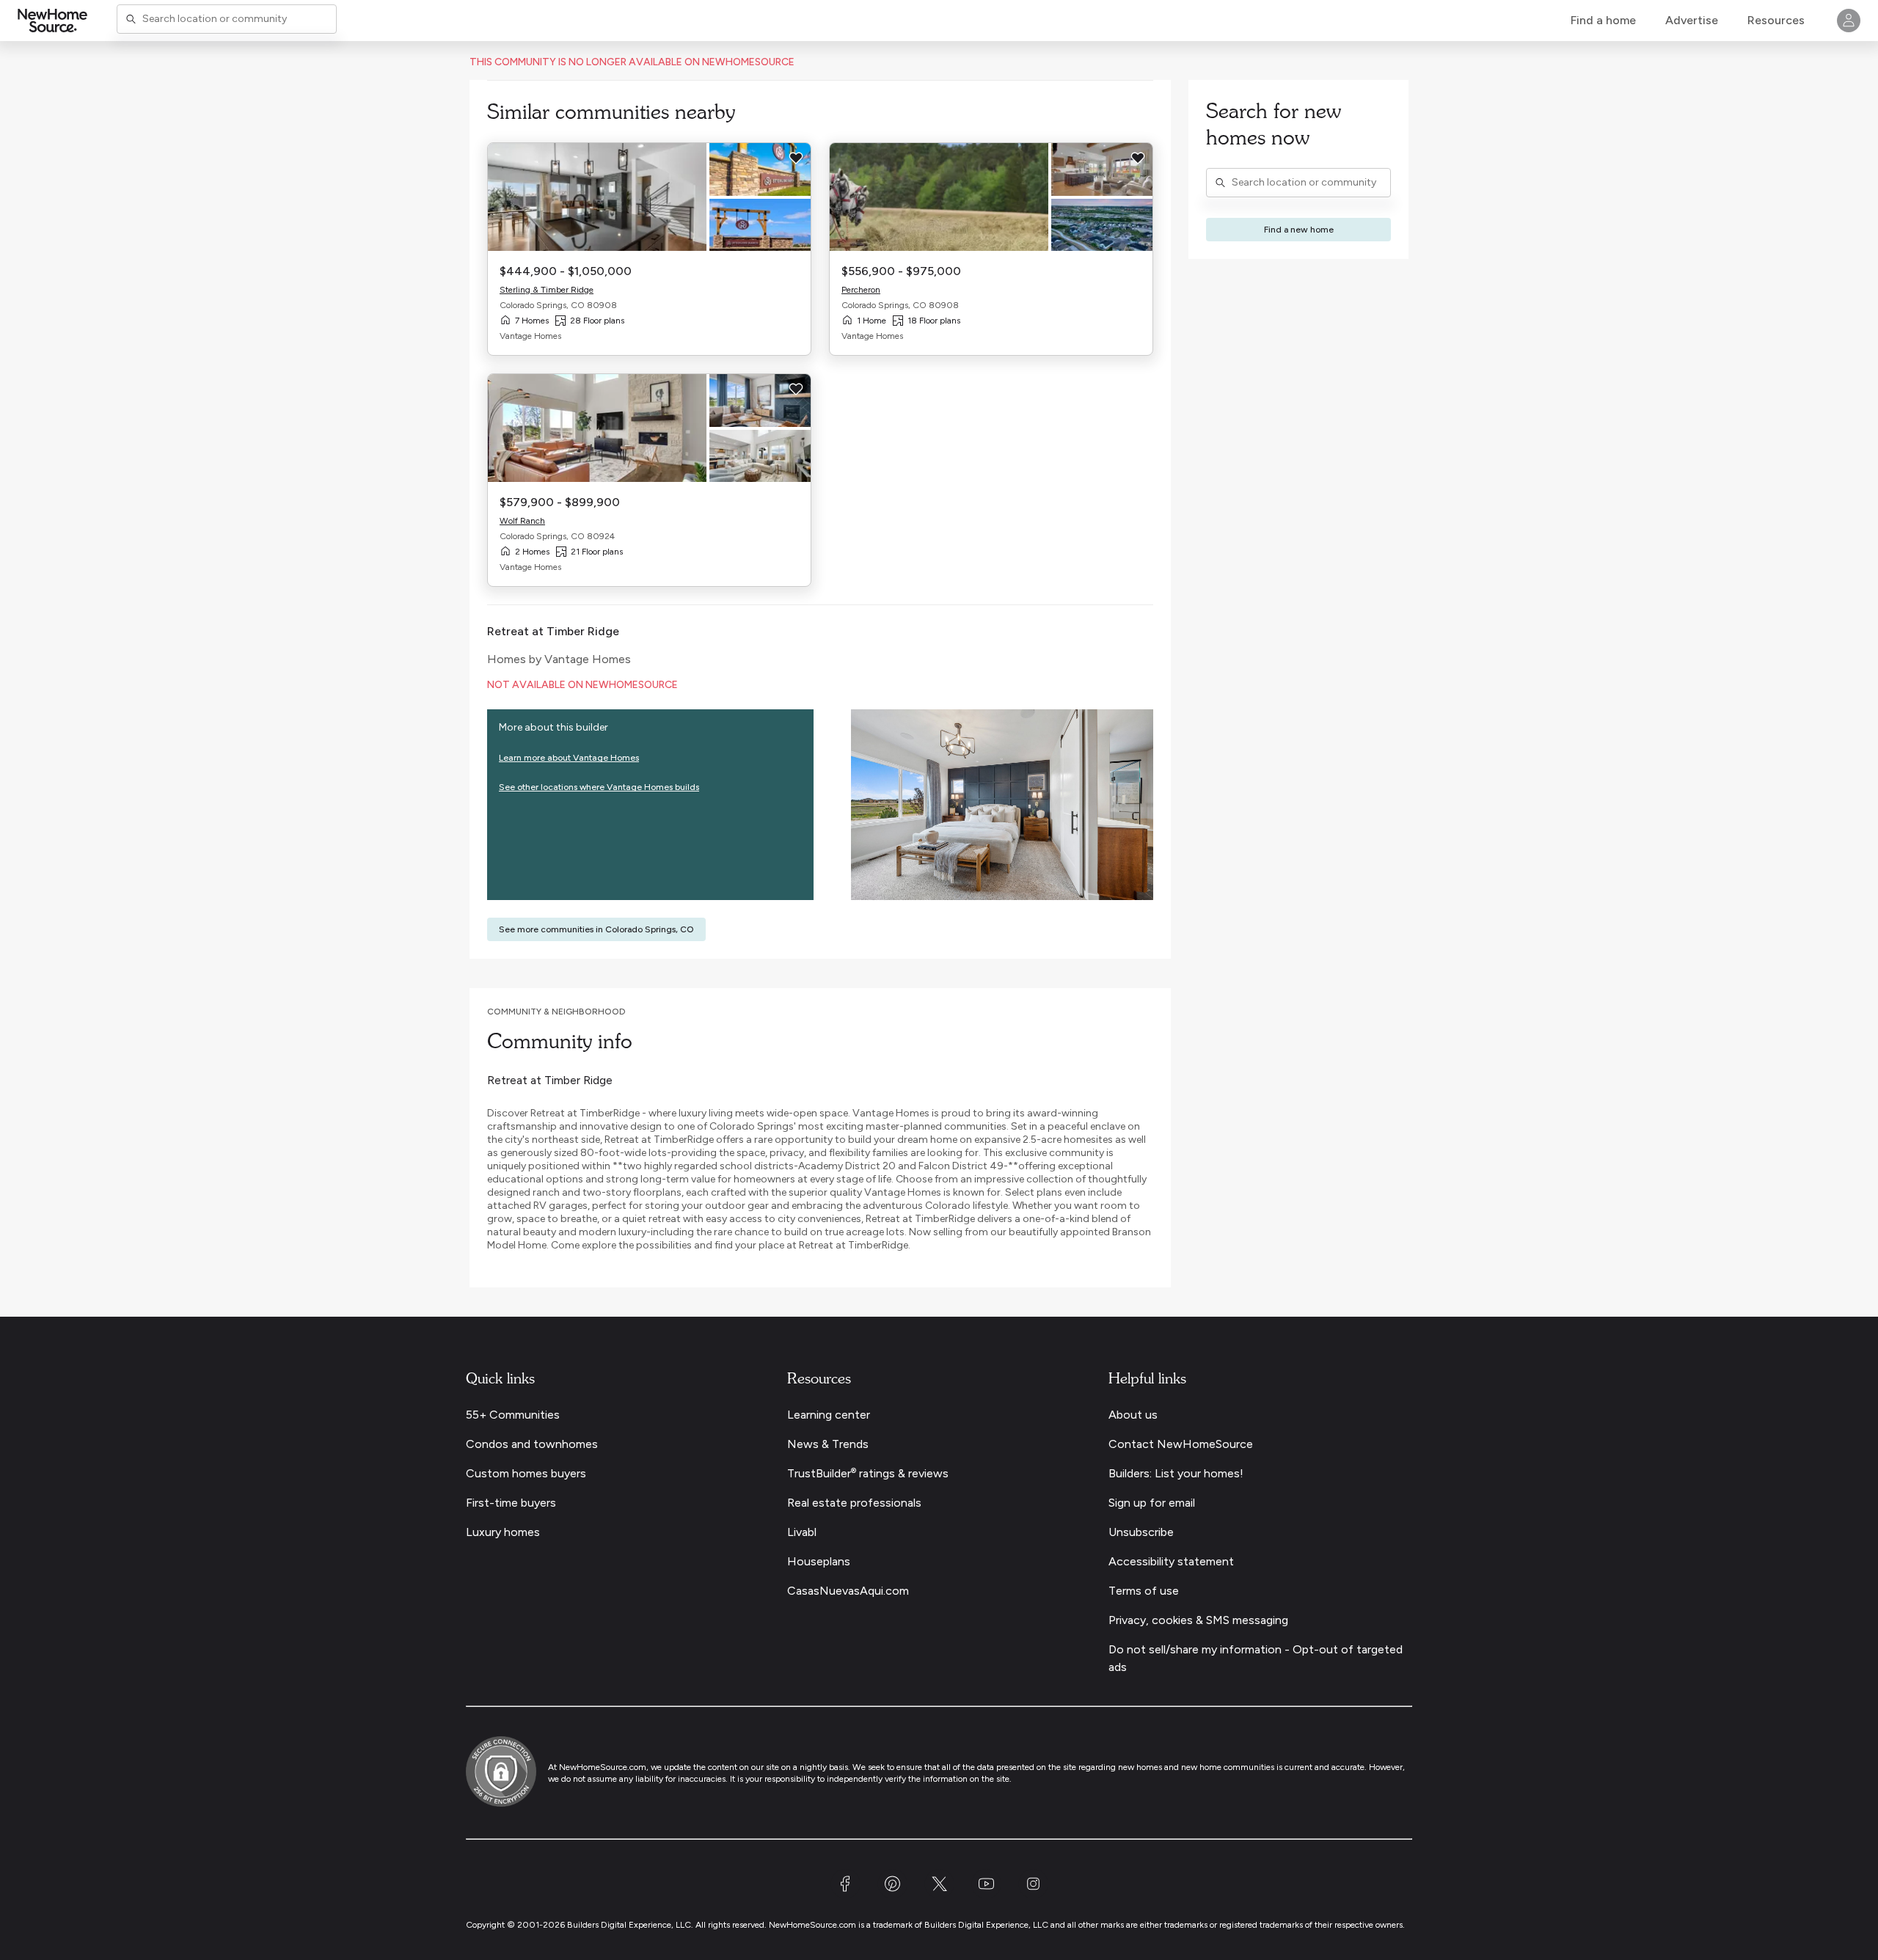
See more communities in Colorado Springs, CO (596, 929)
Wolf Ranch (522, 521)
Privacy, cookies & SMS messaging (1198, 1620)
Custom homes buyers (526, 1473)
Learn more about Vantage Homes (569, 758)
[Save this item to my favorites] (796, 158)
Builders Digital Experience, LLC (986, 1925)
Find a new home (1299, 230)
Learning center (829, 1415)
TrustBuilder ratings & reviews (868, 1473)
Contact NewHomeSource (1181, 1444)
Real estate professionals (854, 1503)
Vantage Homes (588, 659)
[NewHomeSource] (52, 21)
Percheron (861, 290)
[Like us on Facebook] (845, 1894)
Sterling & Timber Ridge (547, 290)
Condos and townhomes (532, 1444)
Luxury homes (503, 1532)
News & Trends (828, 1444)
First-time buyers (511, 1503)
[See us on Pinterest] (892, 1894)
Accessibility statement (1171, 1561)
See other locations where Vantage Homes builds (599, 787)
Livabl (802, 1532)
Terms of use (1144, 1591)
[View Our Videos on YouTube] (986, 1894)
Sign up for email (1152, 1503)
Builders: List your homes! (1176, 1473)
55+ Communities (513, 1415)
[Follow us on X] (939, 1894)
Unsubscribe (1141, 1532)
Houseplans (819, 1561)
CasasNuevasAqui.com (848, 1591)
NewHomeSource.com (603, 1767)
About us (1133, 1415)
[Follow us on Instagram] (1033, 1894)
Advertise (1692, 20)
